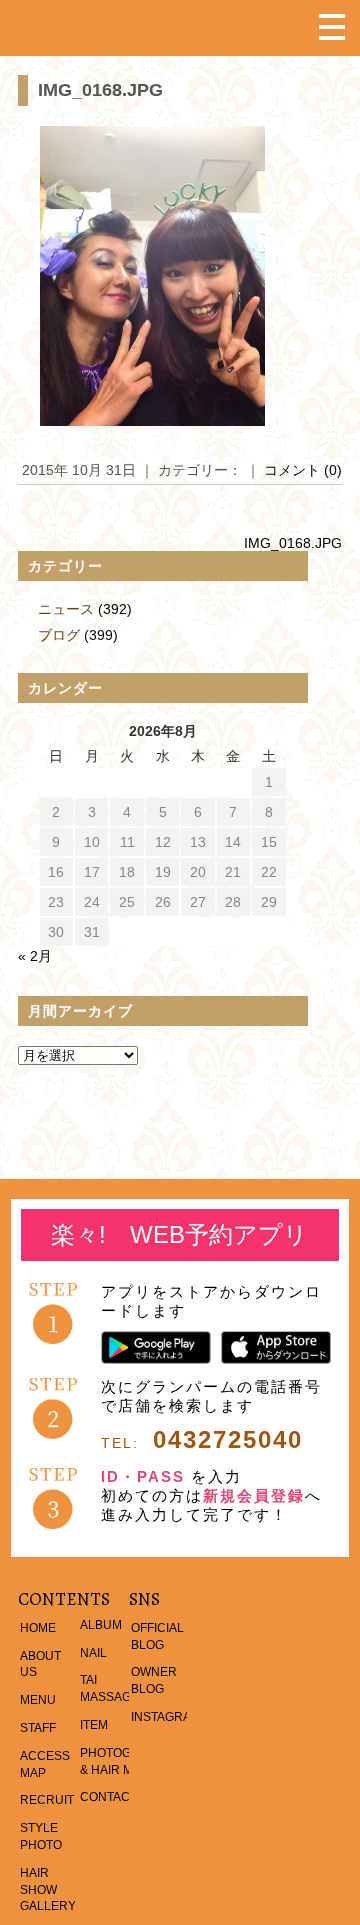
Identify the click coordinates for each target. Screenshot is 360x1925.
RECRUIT (47, 1800)
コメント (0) (303, 470)
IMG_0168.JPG (100, 90)
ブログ (59, 635)
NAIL (93, 1653)
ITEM (94, 1725)
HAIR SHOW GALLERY (48, 1890)
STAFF (38, 1728)
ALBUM (101, 1625)
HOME (38, 1628)
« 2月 (35, 956)
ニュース (66, 609)
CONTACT (108, 1797)
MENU (38, 1700)
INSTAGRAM (166, 1717)
